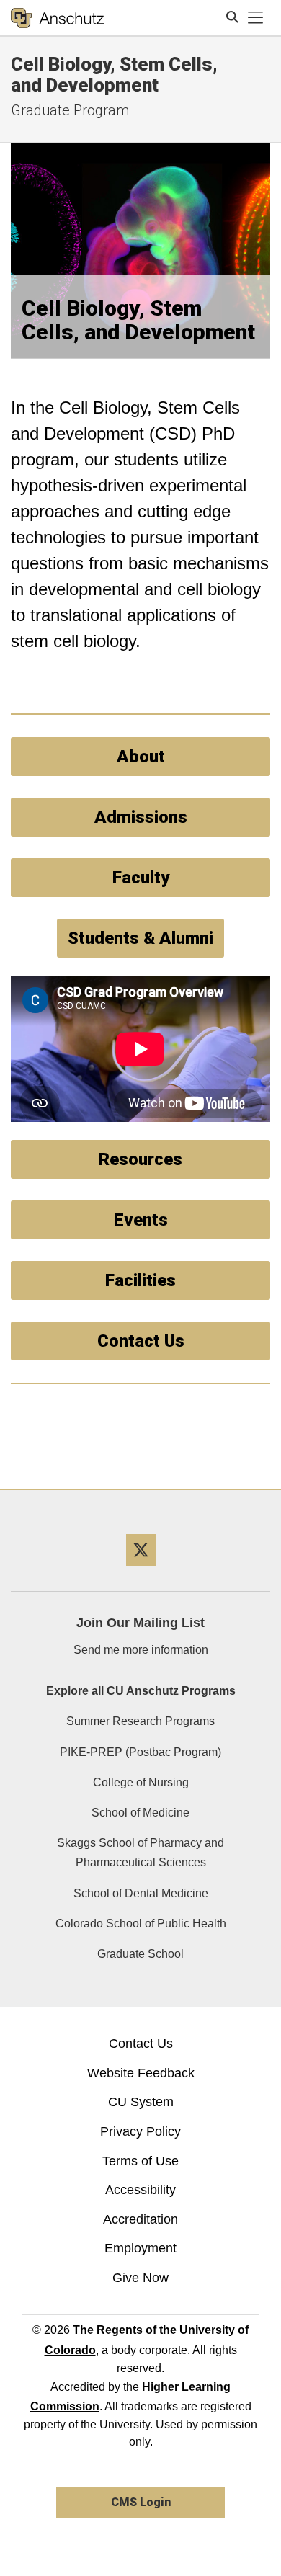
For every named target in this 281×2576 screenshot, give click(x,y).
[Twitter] (141, 1571)
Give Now (140, 2278)
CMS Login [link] (141, 2502)
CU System (141, 2102)
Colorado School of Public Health (141, 1924)
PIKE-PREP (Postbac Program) (140, 1752)
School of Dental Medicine (141, 1893)
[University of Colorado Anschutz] (57, 18)
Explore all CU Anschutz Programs (141, 1691)
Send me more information (141, 1650)
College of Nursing (141, 1782)
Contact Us (141, 2044)
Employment (140, 2248)
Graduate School (140, 1954)
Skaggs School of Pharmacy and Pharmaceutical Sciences (140, 1853)
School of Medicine (140, 1813)
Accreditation (140, 2219)
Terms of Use (140, 2161)
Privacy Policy (140, 2131)
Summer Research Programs (140, 1721)
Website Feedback (141, 2073)
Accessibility (140, 2190)
